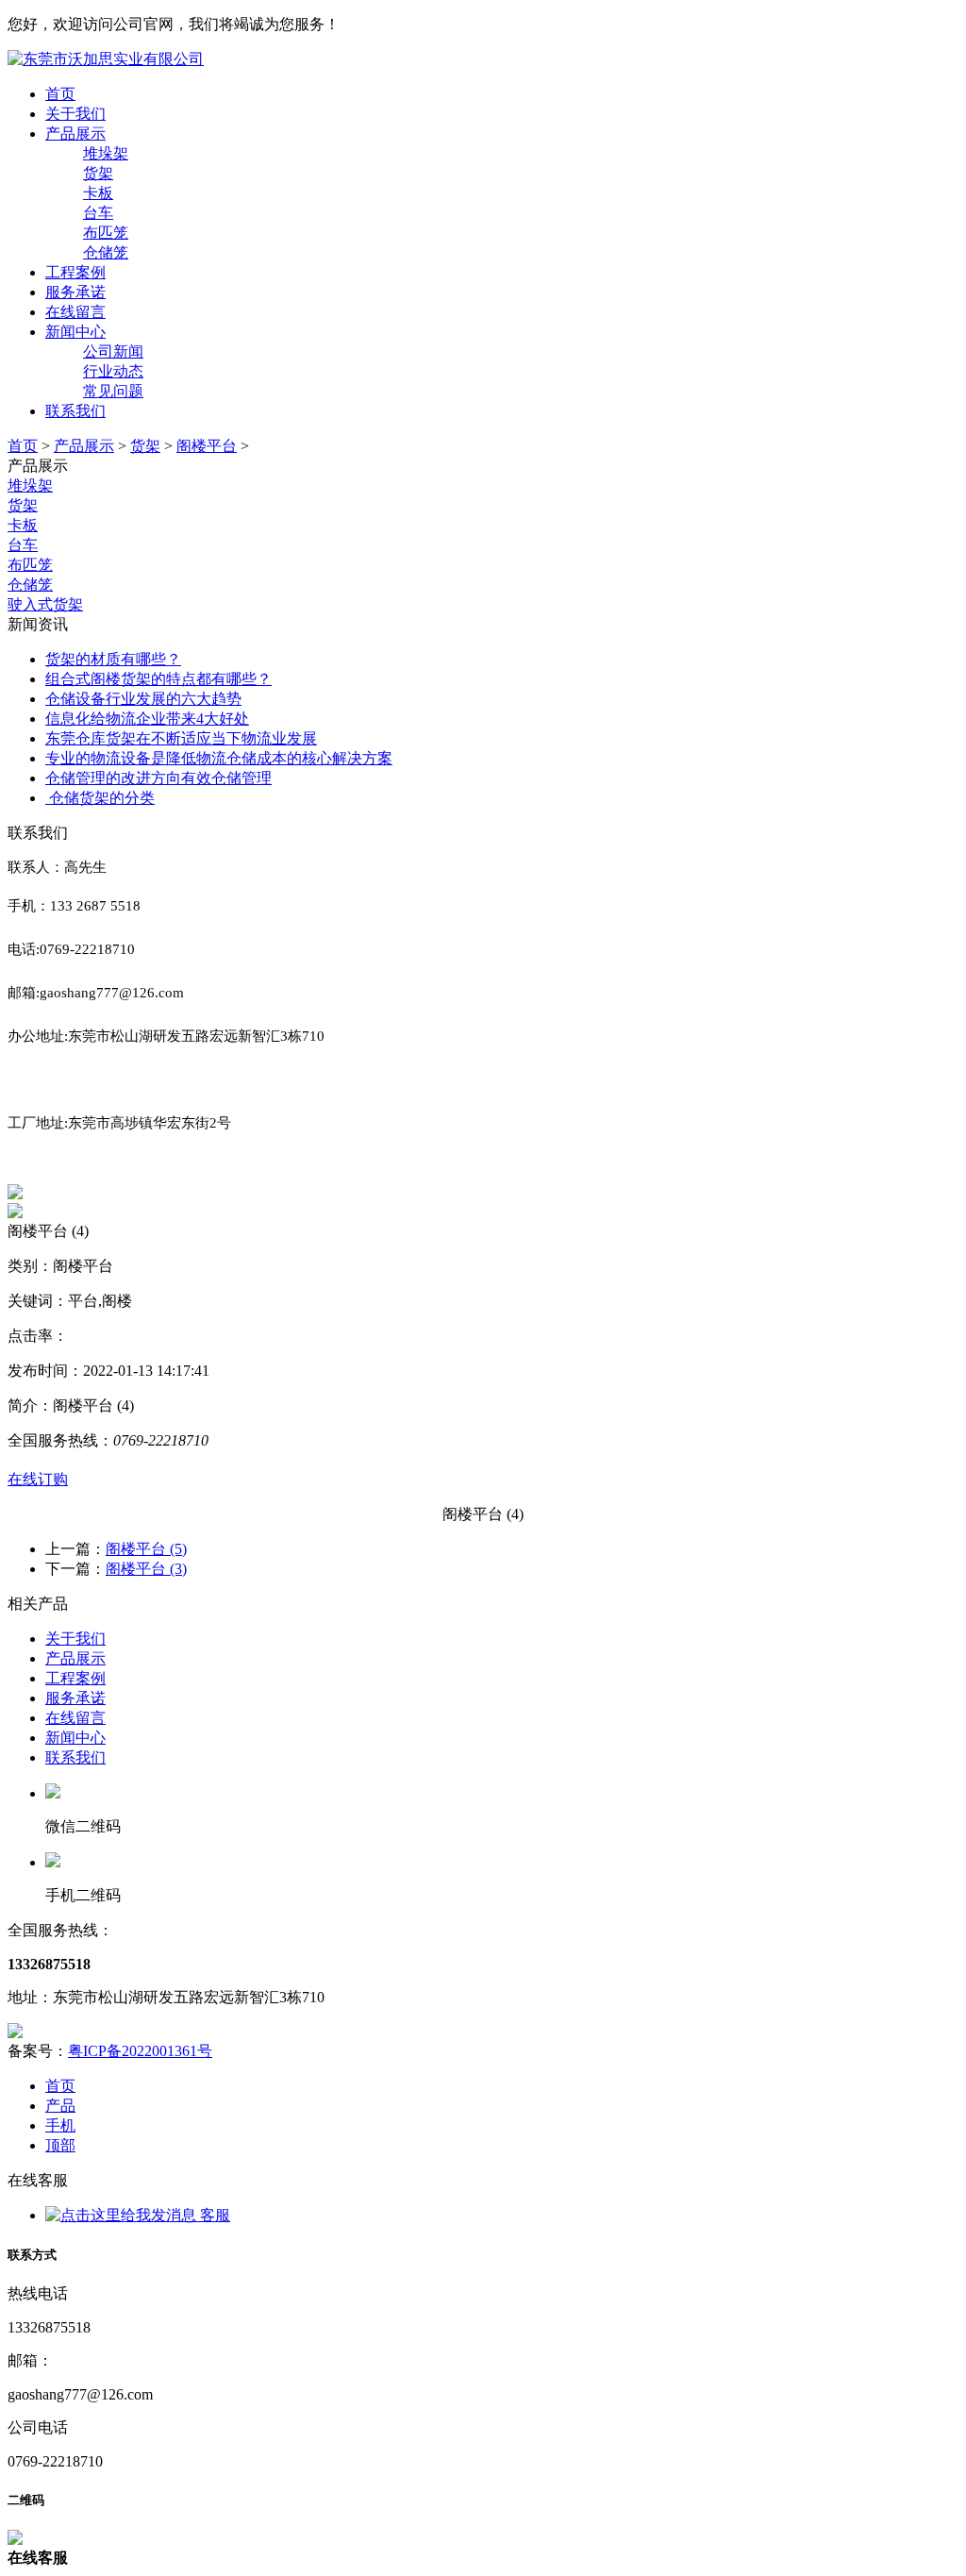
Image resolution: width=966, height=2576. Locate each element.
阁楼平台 (207, 446)
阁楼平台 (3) (146, 1569)
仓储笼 (30, 585)
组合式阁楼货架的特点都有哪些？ (158, 679)
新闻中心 (75, 332)
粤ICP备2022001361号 (140, 2051)
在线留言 (75, 312)
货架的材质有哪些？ (113, 659)
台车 (23, 545)
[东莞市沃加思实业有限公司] (106, 59)
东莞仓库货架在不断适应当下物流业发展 (181, 738)
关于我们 (75, 114)
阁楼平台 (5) (146, 1549)
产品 (60, 2106)
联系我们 (75, 411)
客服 (213, 2215)
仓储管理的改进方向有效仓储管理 (158, 778)
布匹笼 (30, 565)
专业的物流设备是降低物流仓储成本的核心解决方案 (219, 758)
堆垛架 (30, 485)
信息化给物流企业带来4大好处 (147, 719)
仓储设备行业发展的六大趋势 (143, 699)
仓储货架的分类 (100, 798)
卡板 (23, 525)
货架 (145, 446)
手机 (60, 2125)
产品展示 (75, 134)
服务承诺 (75, 292)
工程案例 (75, 272)
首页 (60, 94)
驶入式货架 (45, 604)
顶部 (60, 2145)
